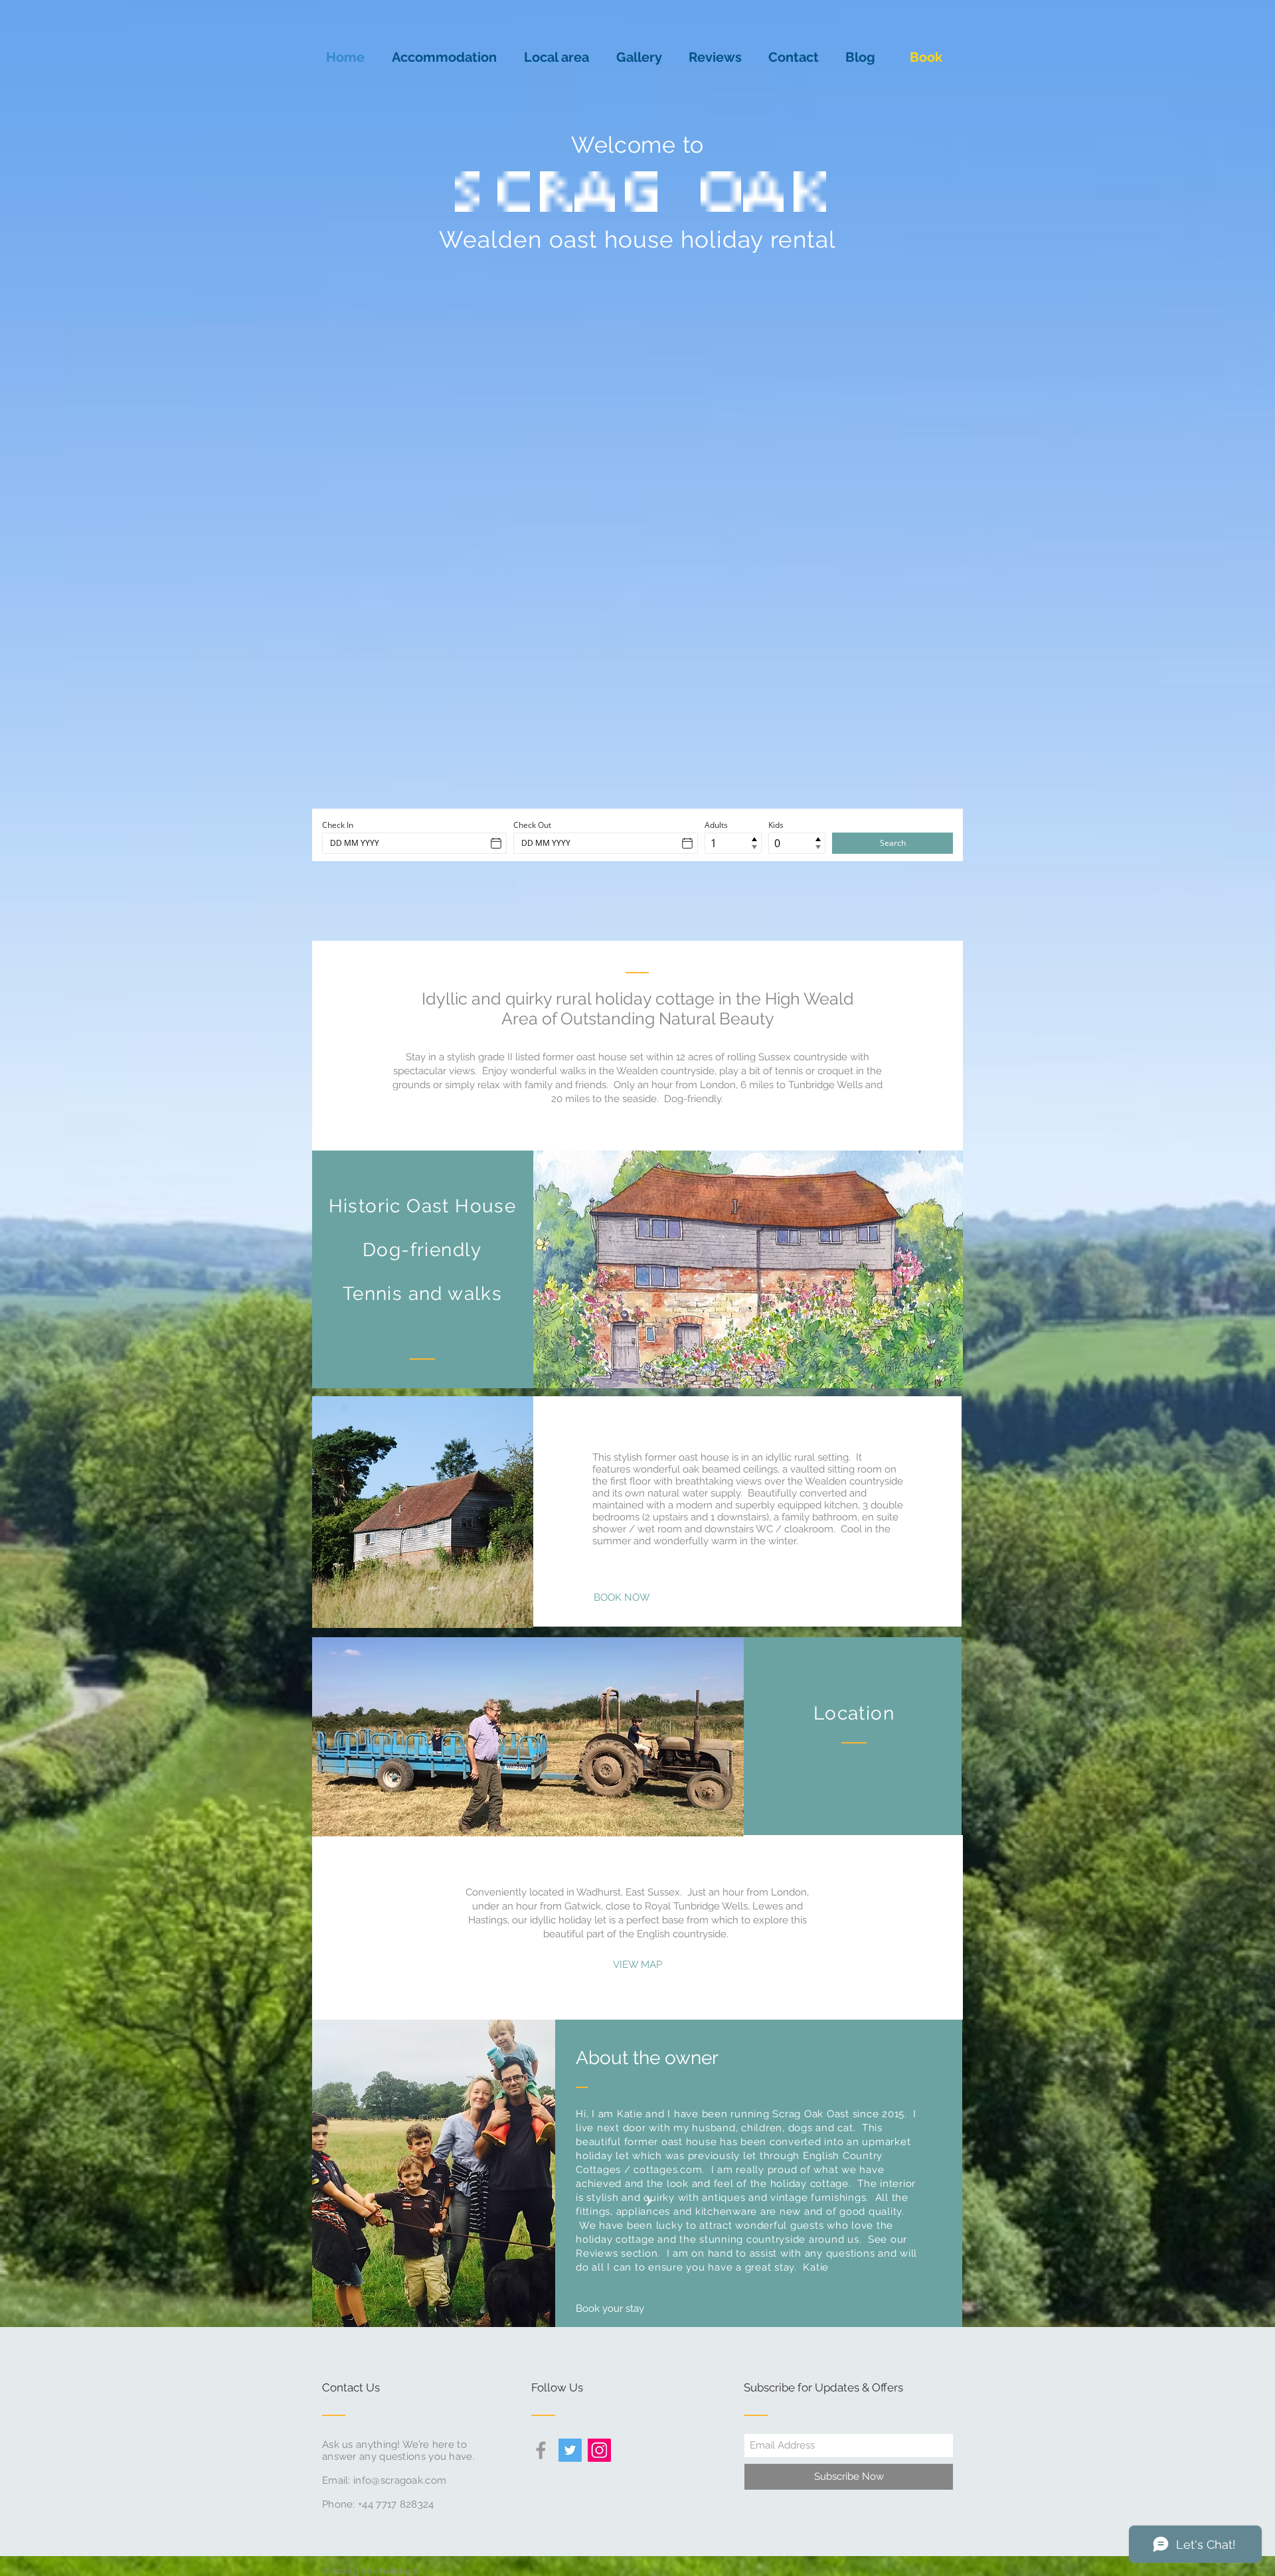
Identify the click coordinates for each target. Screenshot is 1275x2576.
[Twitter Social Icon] (570, 2450)
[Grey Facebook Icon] (541, 2450)
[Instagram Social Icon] (599, 2450)
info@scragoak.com (400, 2480)
